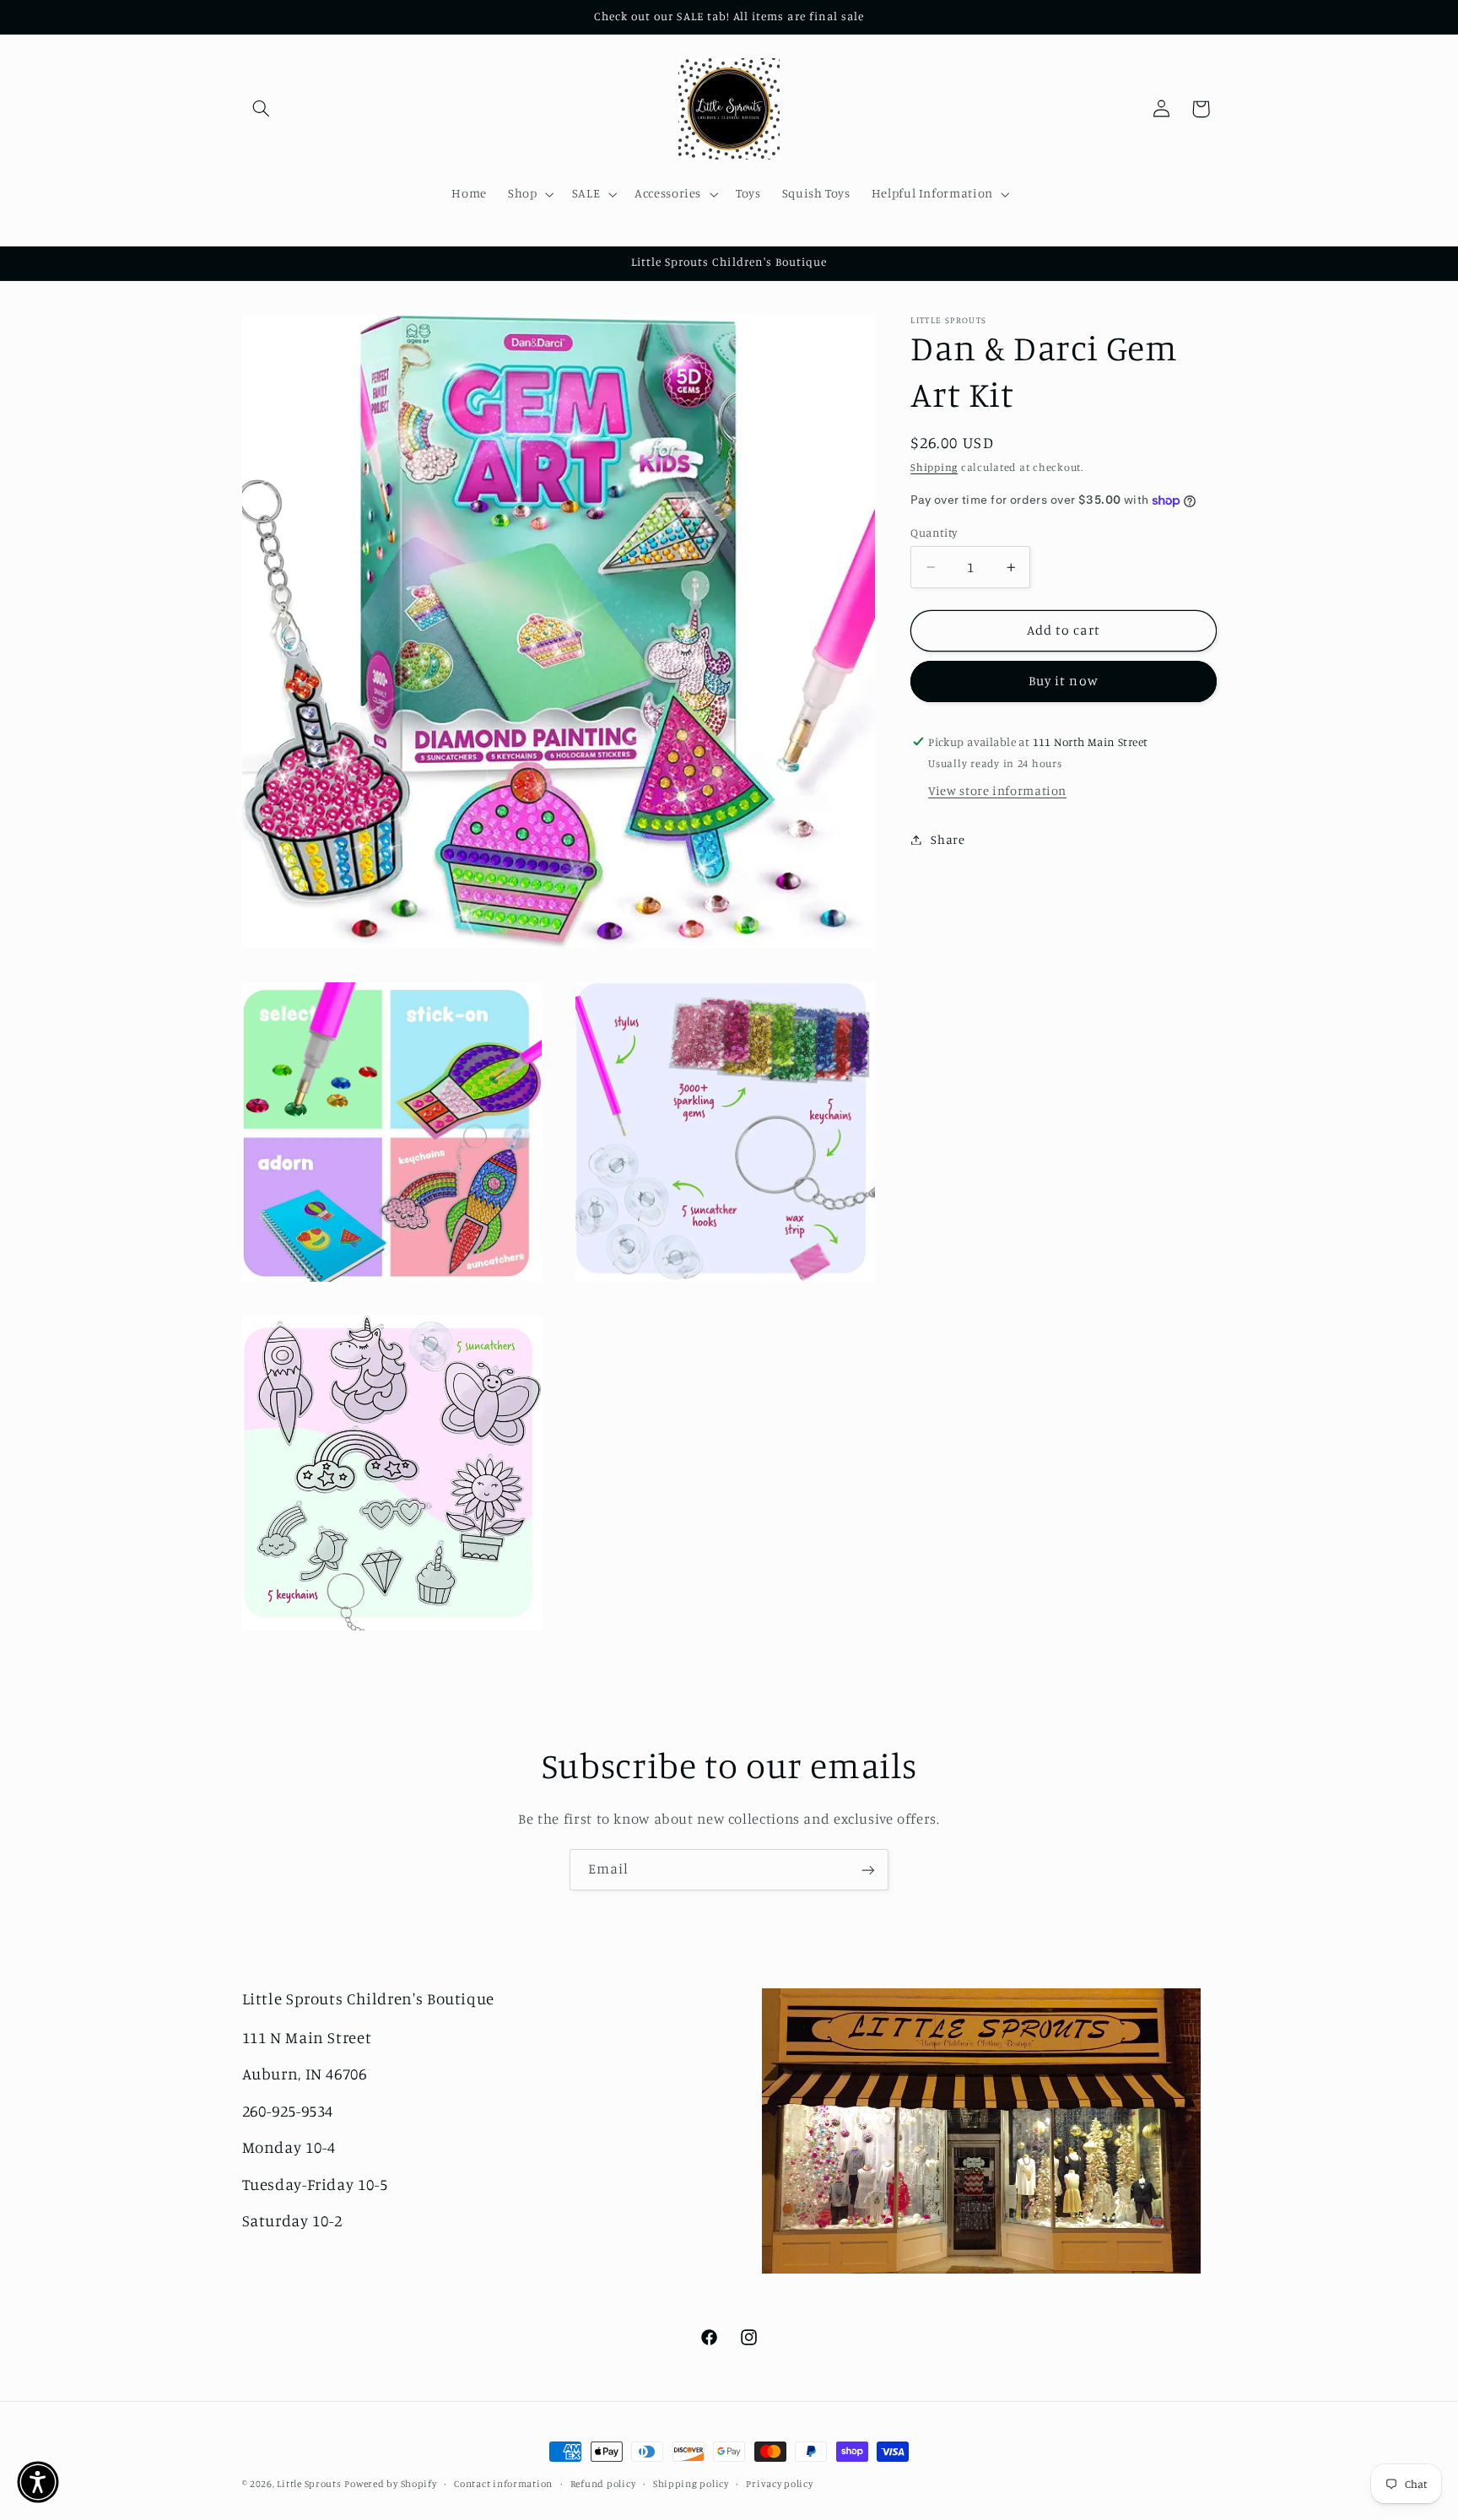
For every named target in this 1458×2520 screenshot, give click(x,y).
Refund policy (603, 2484)
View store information (997, 791)
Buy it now (1064, 681)
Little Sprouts (309, 2484)
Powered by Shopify (390, 2484)
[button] (262, 109)
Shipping (934, 468)
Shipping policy (691, 2484)
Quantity (934, 533)
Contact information (503, 2484)
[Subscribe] (868, 1870)
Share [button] (948, 839)
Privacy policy (779, 2484)
